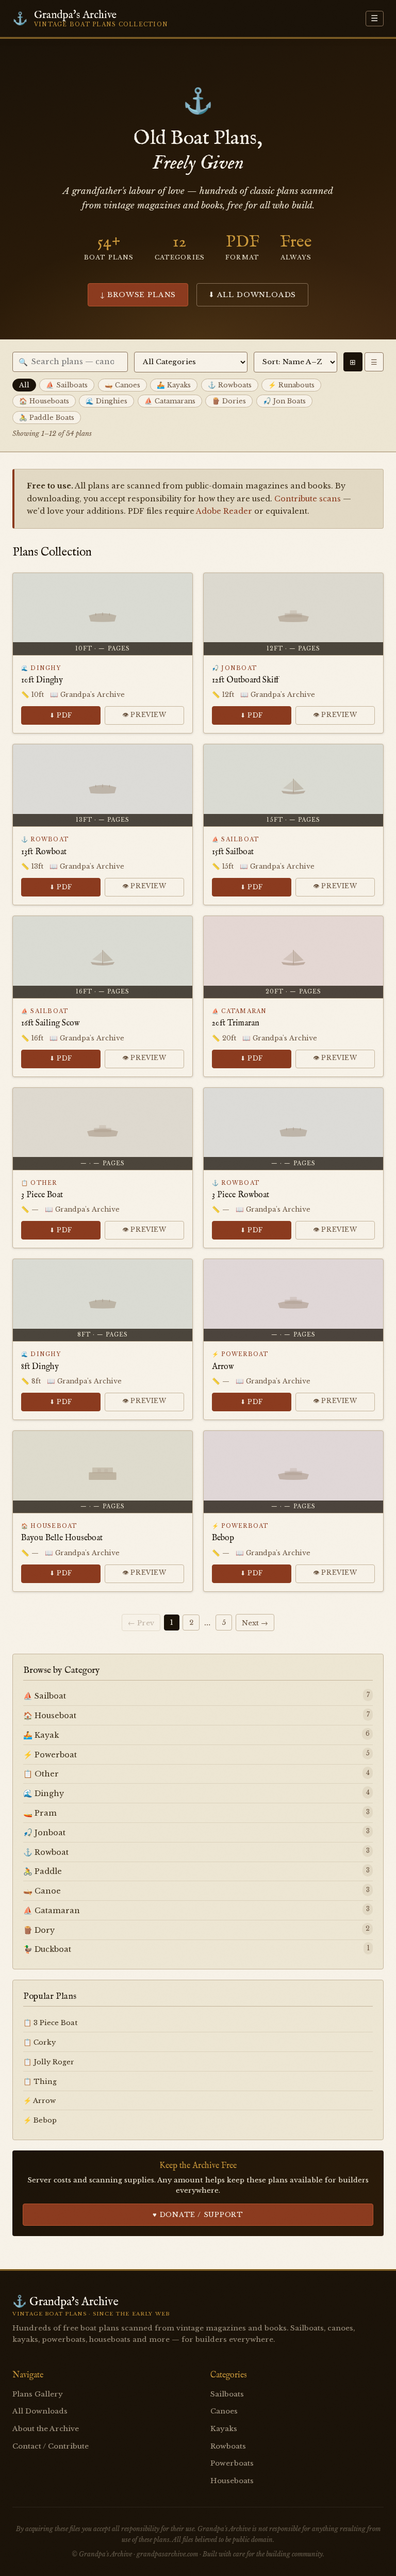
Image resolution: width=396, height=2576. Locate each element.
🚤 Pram (40, 1813)
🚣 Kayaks (174, 385)
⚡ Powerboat (50, 1755)
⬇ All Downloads (252, 295)
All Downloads (40, 2411)
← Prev (141, 1623)
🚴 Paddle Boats (47, 418)
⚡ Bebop (40, 2120)
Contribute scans (308, 499)
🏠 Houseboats (44, 401)
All (24, 385)
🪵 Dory (39, 1930)
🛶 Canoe (42, 1891)
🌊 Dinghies (106, 401)
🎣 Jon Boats (284, 401)
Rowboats (228, 2446)
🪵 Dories (229, 401)
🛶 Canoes (122, 385)
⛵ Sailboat (45, 1696)
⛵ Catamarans (170, 401)
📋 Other (41, 1774)
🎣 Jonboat (44, 1833)
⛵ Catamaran (52, 1911)
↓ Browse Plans (138, 295)
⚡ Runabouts (291, 385)
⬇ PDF (61, 715)
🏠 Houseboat (50, 1716)
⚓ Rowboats (230, 385)
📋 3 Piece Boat (51, 2023)
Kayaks (224, 2429)
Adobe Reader (224, 511)
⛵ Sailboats (67, 385)
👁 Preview (144, 715)
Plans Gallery (38, 2394)
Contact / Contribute (51, 2446)
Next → (255, 1623)
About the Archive (46, 2429)
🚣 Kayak (41, 1735)
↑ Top (370, 2555)
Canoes (224, 2411)
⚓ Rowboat (46, 1852)
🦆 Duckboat (47, 1949)
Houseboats (232, 2481)
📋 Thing (40, 2082)
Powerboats (232, 2463)
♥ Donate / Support (198, 2215)
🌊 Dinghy (44, 1794)
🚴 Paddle (43, 1871)
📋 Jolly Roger (49, 2062)
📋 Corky (39, 2042)
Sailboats (227, 2394)
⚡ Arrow (39, 2101)
